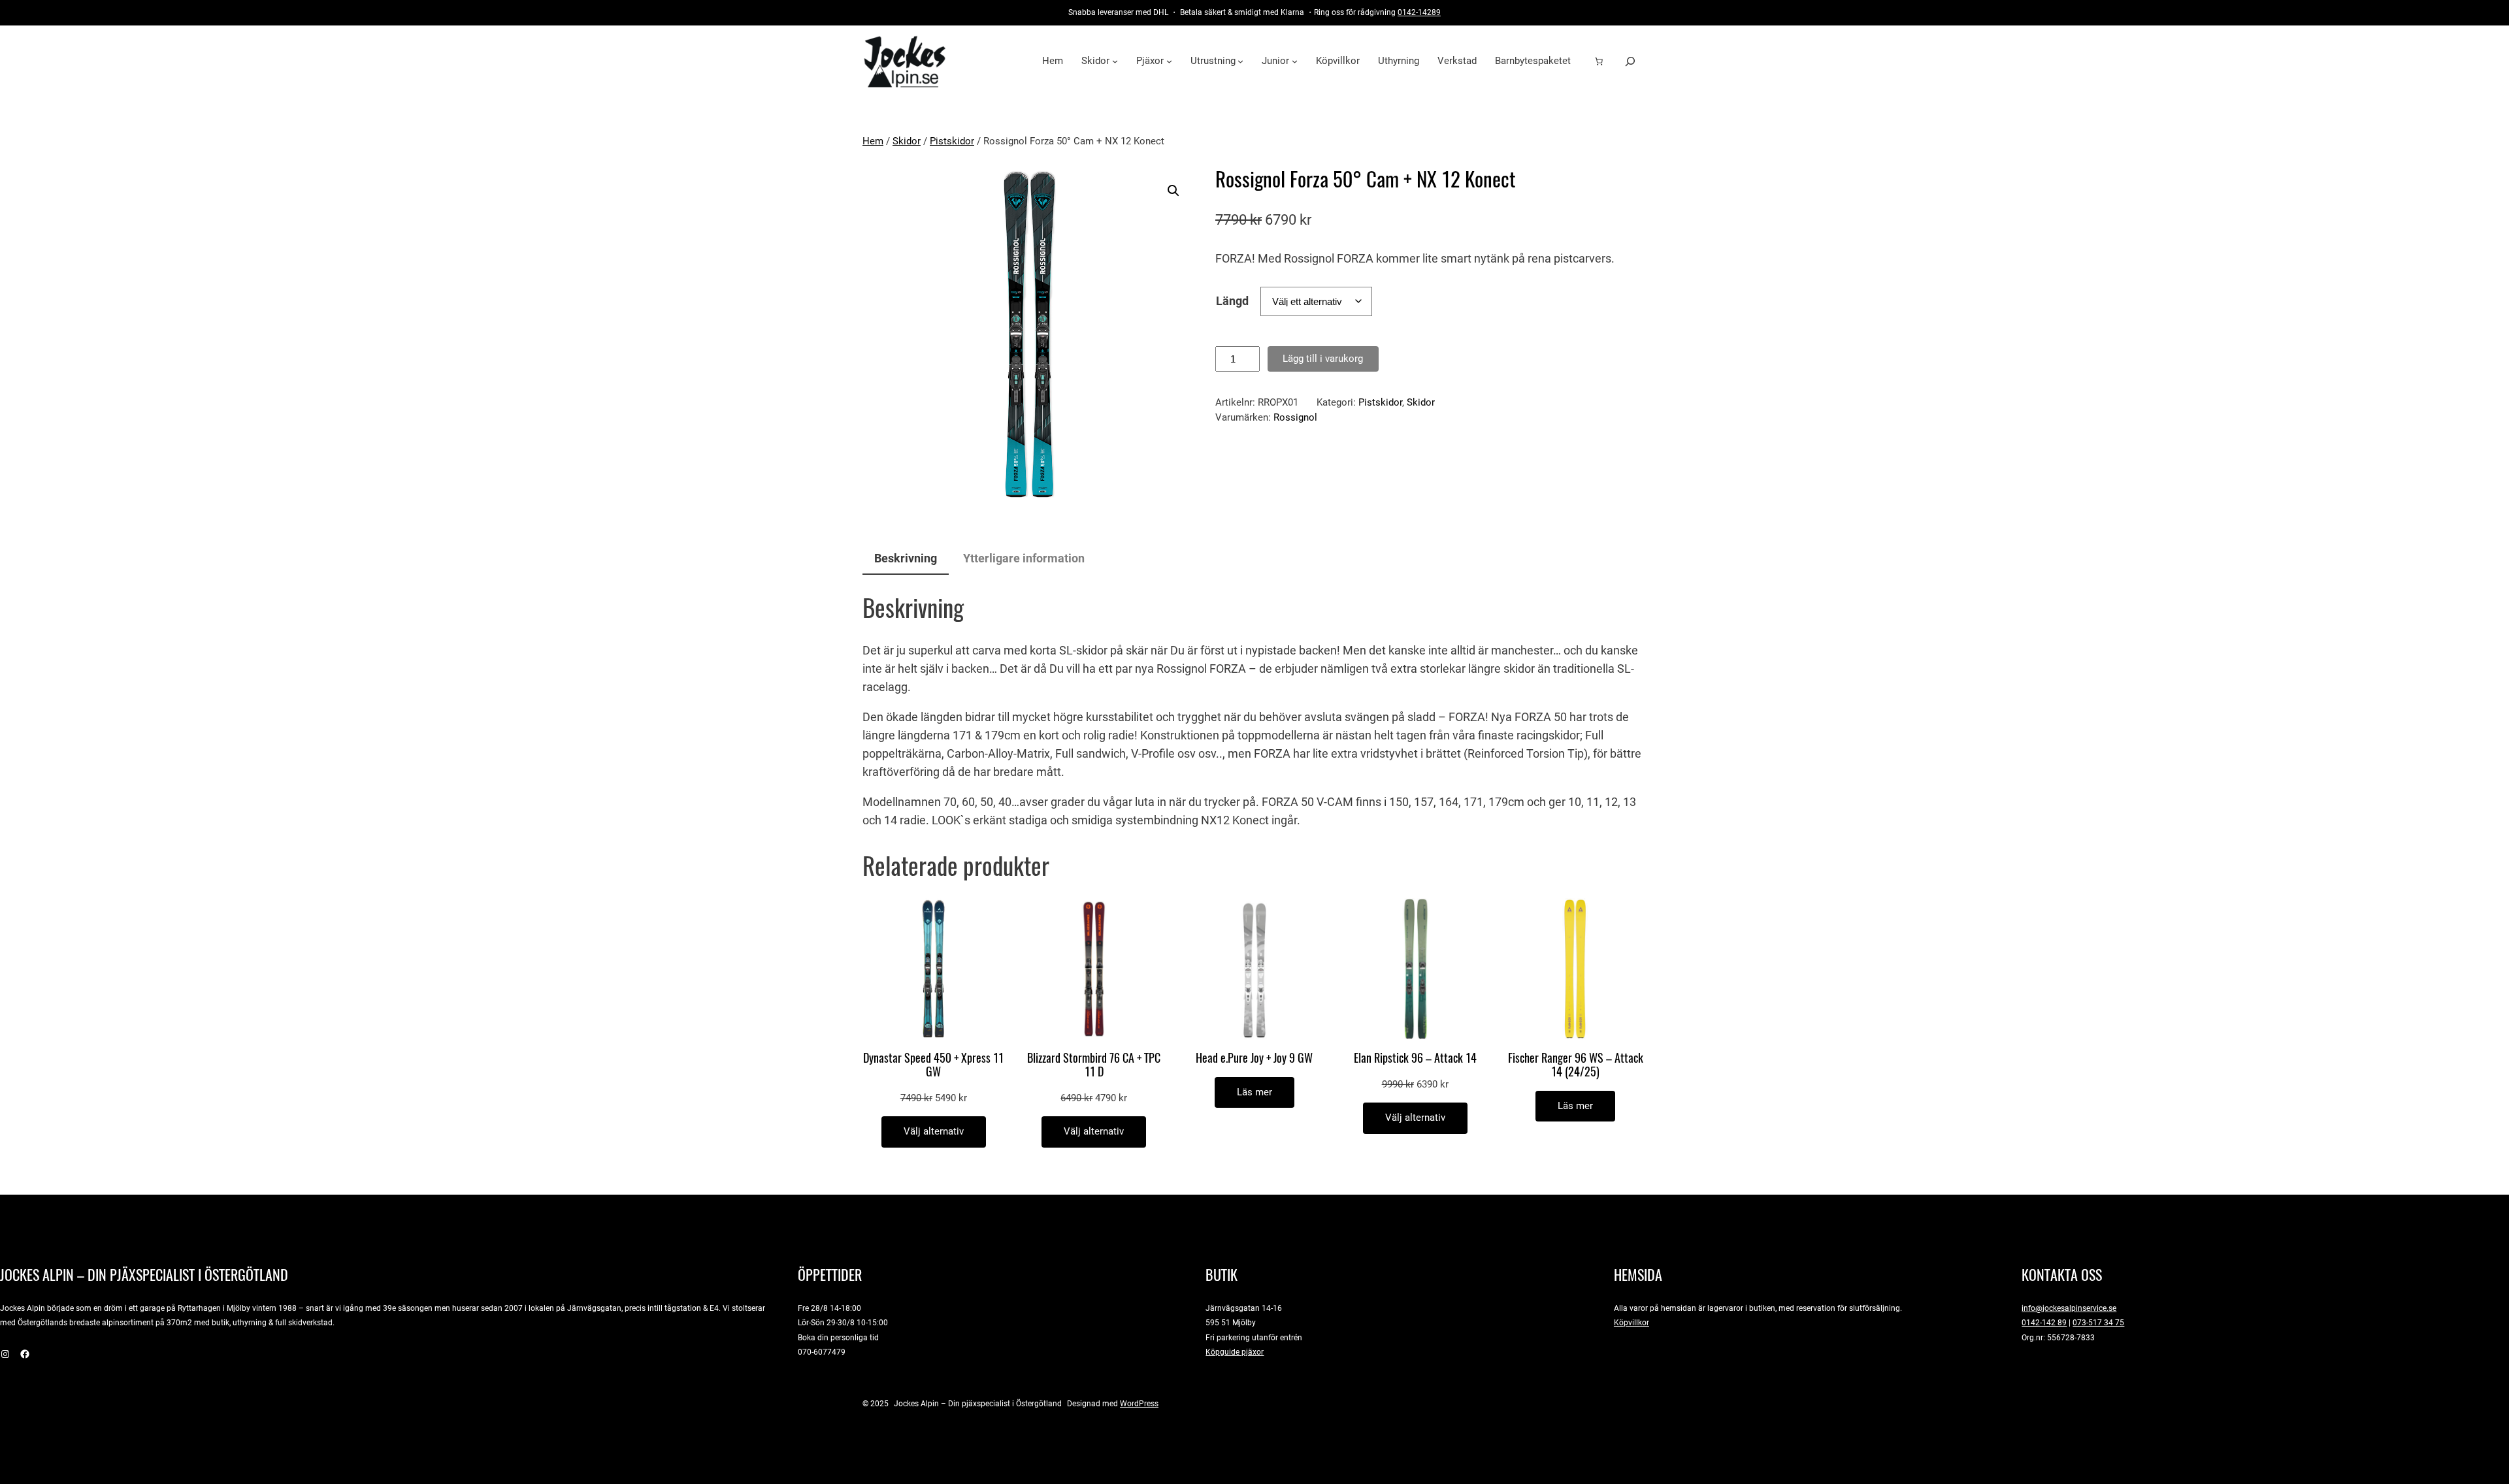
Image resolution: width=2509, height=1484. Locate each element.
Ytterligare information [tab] (1024, 558)
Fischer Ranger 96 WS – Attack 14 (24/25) (1576, 1065)
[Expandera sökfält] (1630, 61)
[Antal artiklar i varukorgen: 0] (1599, 61)
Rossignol (1295, 417)
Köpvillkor (1632, 1322)
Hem (873, 141)
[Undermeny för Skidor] (1115, 61)
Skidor (907, 141)
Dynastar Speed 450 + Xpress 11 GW (933, 1065)
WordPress (1139, 1403)
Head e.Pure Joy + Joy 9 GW (1254, 1058)
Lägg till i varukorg (1323, 359)
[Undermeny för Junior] (1295, 61)
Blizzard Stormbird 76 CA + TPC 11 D (1094, 1065)
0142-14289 (1419, 12)
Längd (1232, 301)
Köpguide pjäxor (1235, 1352)
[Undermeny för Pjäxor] (1169, 61)
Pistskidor (952, 141)
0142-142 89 (2044, 1322)
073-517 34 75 (2098, 1322)
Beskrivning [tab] (906, 558)
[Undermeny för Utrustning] (1240, 61)
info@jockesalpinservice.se (2069, 1308)
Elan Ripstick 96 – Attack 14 (1415, 1058)
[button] (1173, 191)
